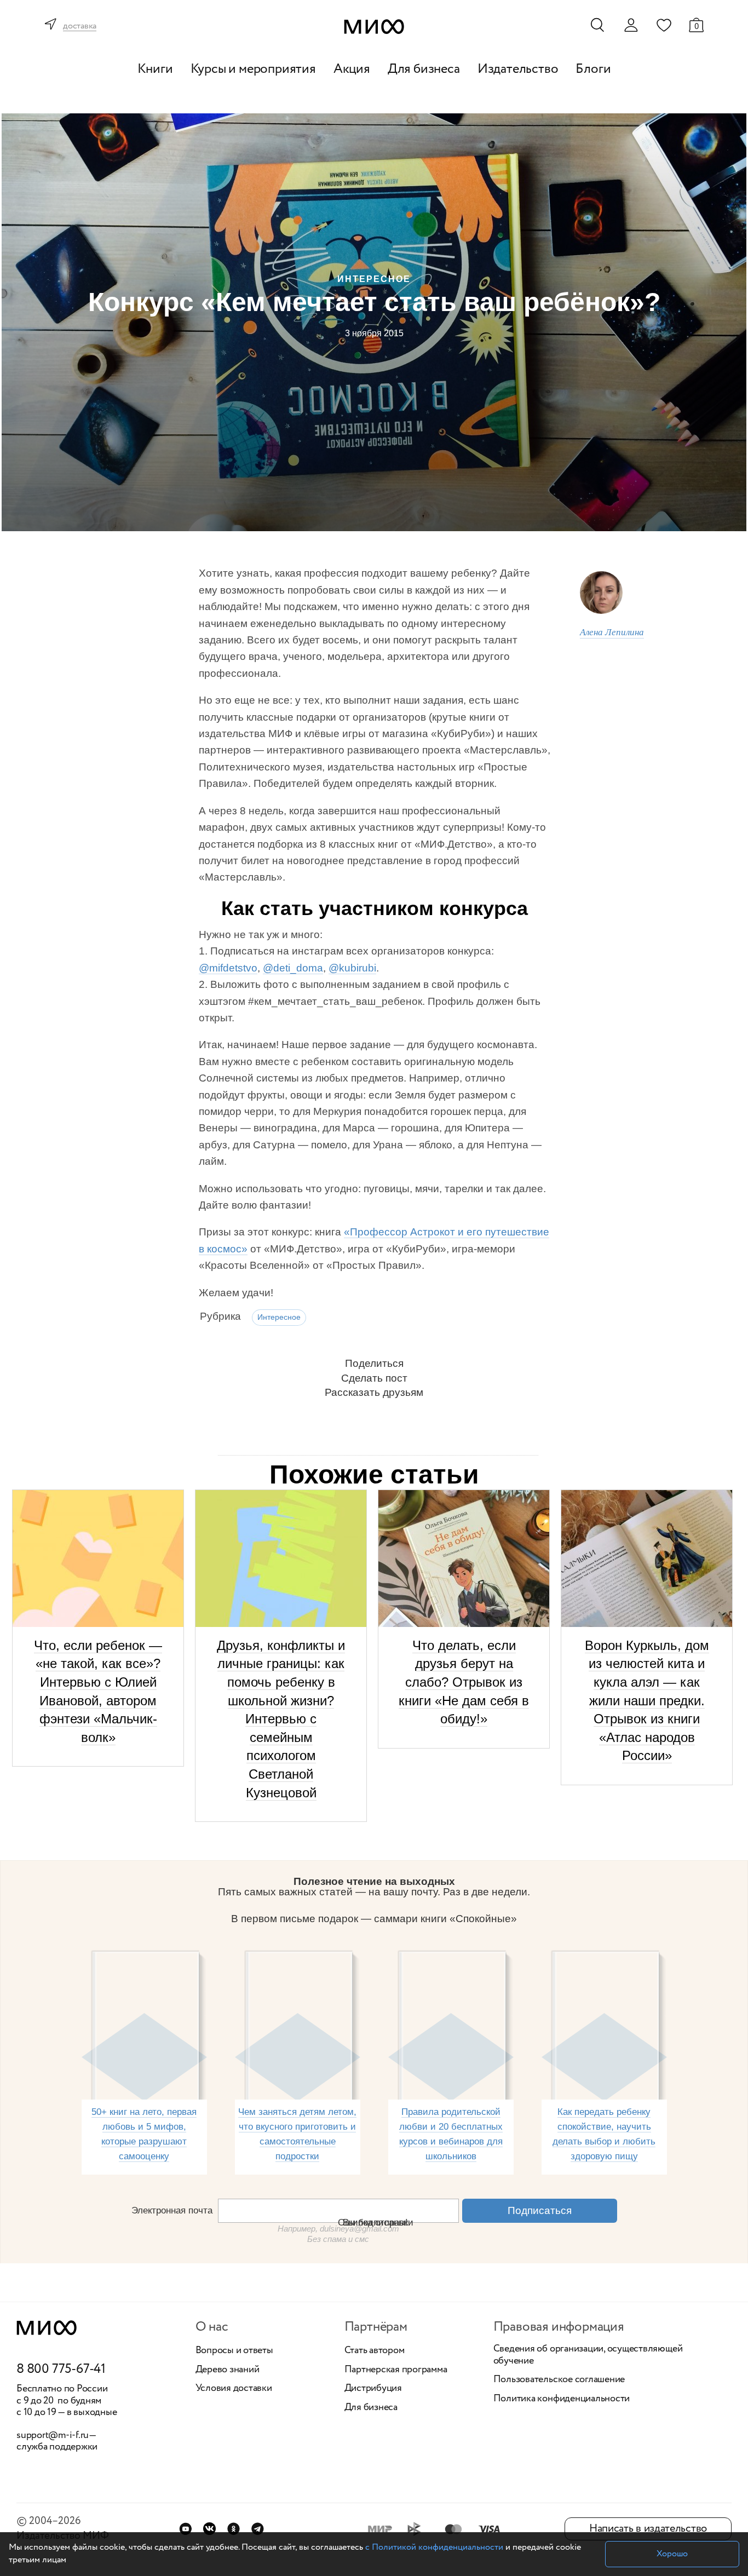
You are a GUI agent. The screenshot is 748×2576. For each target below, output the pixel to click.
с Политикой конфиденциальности (434, 2547)
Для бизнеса (424, 69)
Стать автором (375, 2351)
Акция (352, 69)
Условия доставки (234, 2389)
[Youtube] (185, 2529)
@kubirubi (352, 968)
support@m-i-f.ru (53, 2435)
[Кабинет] (631, 25)
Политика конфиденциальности (562, 2399)
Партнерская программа (396, 2370)
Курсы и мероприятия (253, 69)
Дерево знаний (228, 2370)
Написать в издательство (648, 2529)
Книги (155, 69)
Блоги (593, 69)
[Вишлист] (664, 25)
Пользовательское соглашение (559, 2380)
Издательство (518, 69)
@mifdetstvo (228, 968)
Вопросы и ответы (234, 2351)
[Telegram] (258, 2529)
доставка (80, 27)
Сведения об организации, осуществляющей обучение (588, 2355)
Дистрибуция (373, 2389)
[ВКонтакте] (209, 2529)
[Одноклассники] (234, 2529)
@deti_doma (293, 968)
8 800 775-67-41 (61, 2370)
